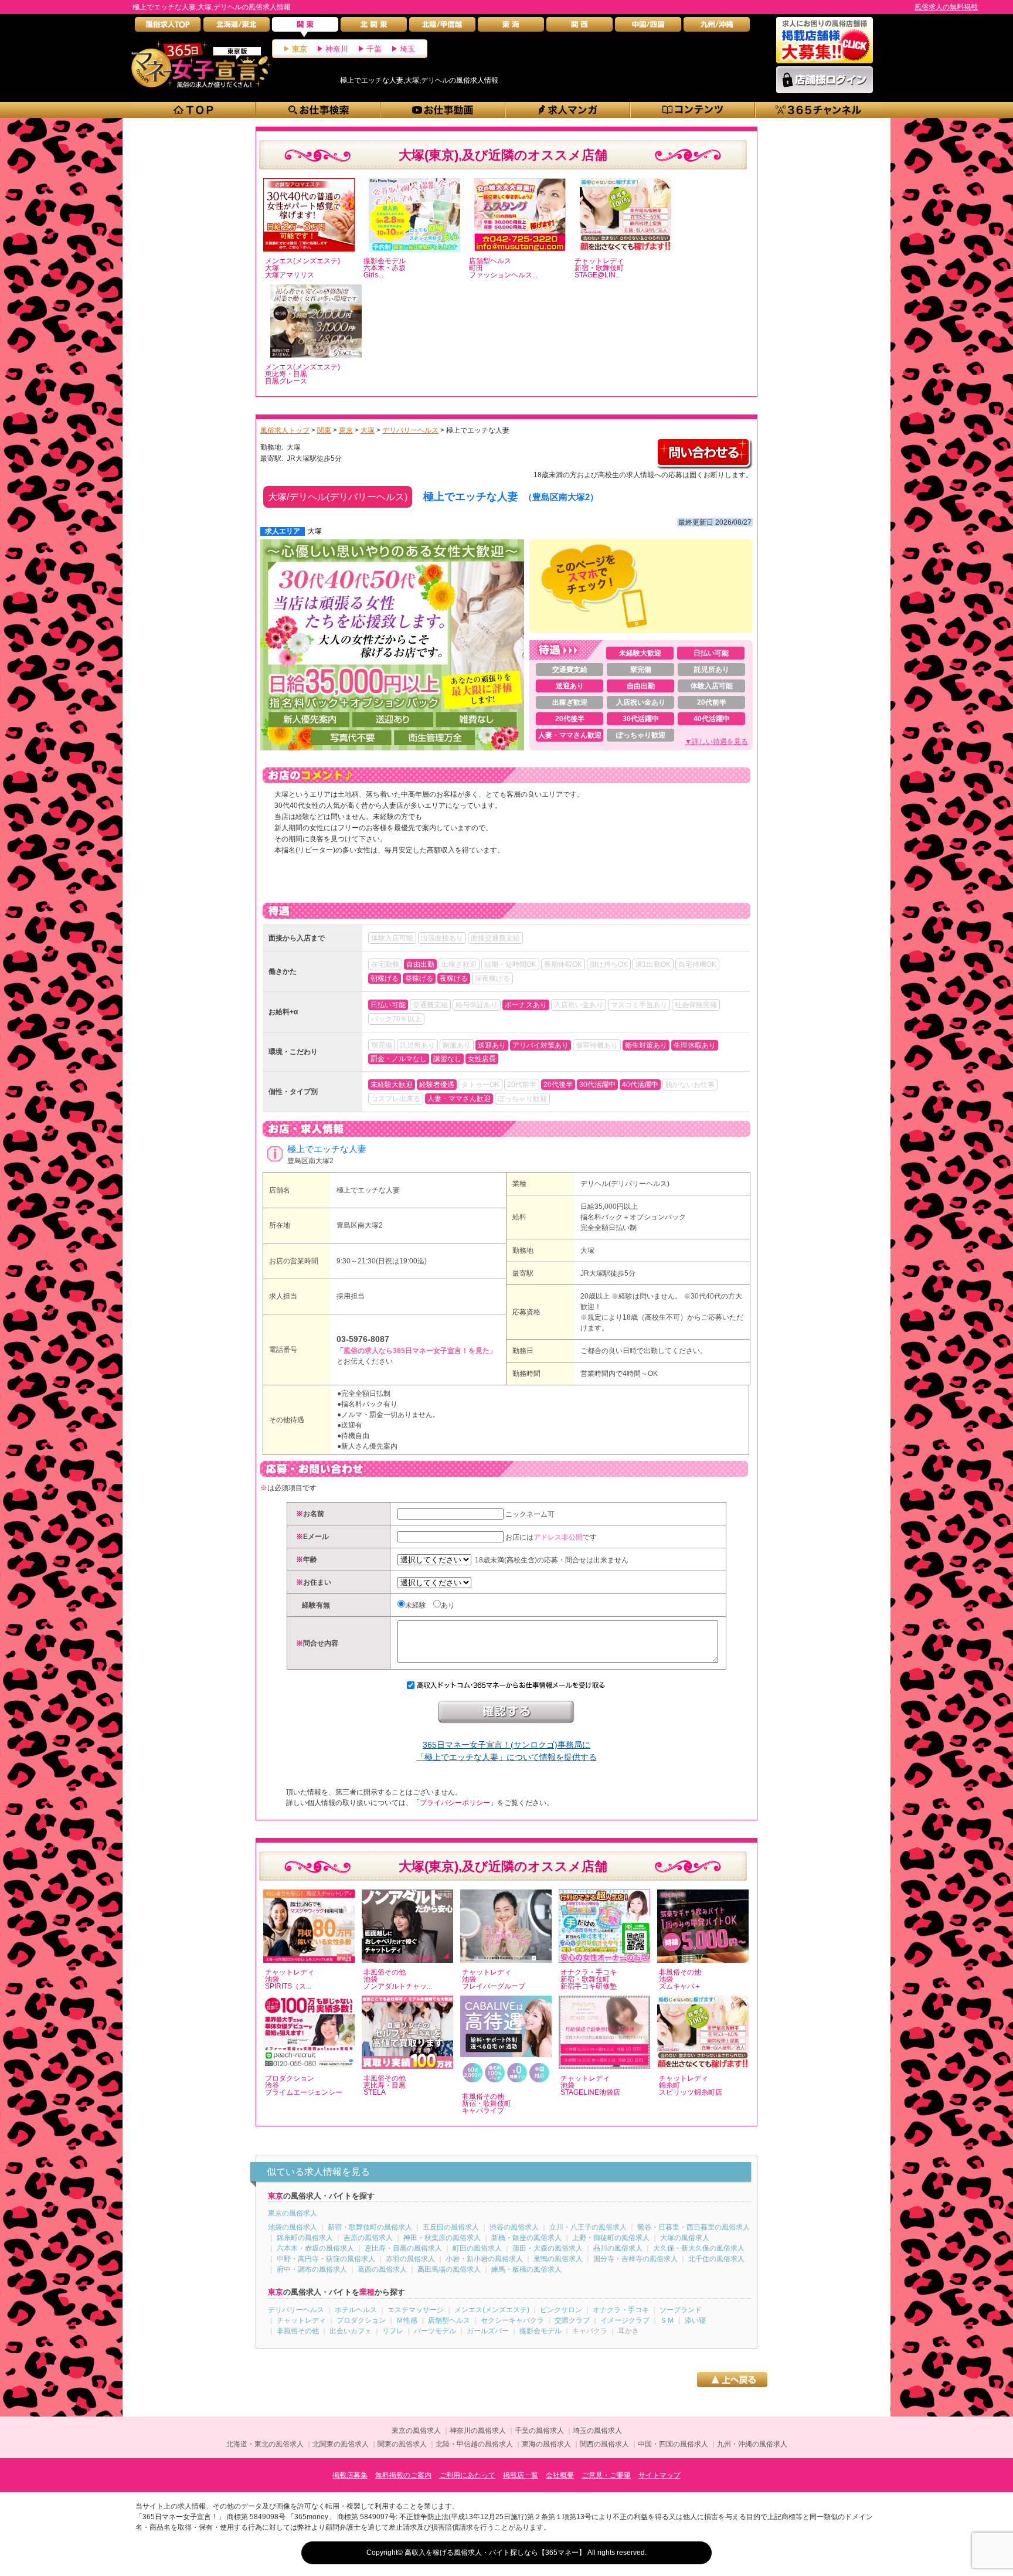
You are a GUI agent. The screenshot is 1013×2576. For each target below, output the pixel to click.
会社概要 (560, 2475)
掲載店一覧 (521, 2475)
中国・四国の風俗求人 (673, 2444)
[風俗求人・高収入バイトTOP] (168, 27)
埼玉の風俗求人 (597, 2431)
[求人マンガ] (568, 110)
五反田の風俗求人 (451, 2227)
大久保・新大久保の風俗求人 (699, 2248)
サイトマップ (660, 2475)
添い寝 (695, 2320)
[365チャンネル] (819, 110)
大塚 (315, 531)
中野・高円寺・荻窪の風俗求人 (326, 2259)
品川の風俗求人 (618, 2248)
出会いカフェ (351, 2331)
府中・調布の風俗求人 (312, 2269)
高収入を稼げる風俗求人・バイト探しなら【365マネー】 (495, 2553)
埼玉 (407, 49)
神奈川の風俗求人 (478, 2431)
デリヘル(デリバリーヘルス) (625, 1184)
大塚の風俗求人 (685, 2238)
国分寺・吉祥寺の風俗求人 (635, 2259)
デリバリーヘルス (296, 2310)
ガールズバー (488, 2331)
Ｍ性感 (407, 2320)
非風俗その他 (298, 2331)
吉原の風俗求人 (368, 2238)
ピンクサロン (561, 2310)
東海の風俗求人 (546, 2444)
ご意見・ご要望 (606, 2475)
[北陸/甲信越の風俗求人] (442, 27)
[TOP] (194, 110)
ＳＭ (667, 2320)
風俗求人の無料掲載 (946, 7)
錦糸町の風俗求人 (305, 2238)
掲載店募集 (350, 2475)
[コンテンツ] (693, 110)
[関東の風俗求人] (305, 27)
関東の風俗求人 (402, 2444)
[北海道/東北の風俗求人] (237, 27)
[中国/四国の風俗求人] (648, 27)
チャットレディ (301, 2320)
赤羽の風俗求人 (410, 2259)
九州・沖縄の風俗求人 (752, 2444)
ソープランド (681, 2310)
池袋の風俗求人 (293, 2227)
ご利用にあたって (467, 2475)
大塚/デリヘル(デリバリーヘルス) (338, 497)
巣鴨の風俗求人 (558, 2259)
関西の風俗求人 (604, 2444)
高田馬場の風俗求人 (449, 2269)
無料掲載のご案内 (403, 2475)
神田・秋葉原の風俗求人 (442, 2238)
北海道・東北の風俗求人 (265, 2444)
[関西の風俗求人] (579, 27)
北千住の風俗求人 (716, 2259)
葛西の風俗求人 (382, 2269)
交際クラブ (572, 2320)
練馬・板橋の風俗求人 (526, 2269)
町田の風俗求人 (477, 2248)
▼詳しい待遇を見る (716, 742)
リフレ (393, 2331)
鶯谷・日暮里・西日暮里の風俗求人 (694, 2227)
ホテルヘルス (356, 2310)
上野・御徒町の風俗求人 (611, 2238)
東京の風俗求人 (293, 2213)
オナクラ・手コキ (621, 2310)
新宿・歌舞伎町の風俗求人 (370, 2227)
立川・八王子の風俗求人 (588, 2227)
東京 (300, 49)
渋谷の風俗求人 (514, 2227)
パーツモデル (435, 2331)
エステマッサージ (416, 2310)
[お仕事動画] (443, 110)
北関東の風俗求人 (341, 2444)
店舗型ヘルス (449, 2320)
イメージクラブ (625, 2320)
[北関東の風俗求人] (374, 27)
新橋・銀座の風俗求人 (526, 2238)
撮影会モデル (541, 2331)
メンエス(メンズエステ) (492, 2310)
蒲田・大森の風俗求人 (548, 2248)
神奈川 (337, 49)
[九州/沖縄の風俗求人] (717, 27)
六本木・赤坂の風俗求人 (315, 2248)
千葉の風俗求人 (539, 2431)
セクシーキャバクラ (512, 2320)
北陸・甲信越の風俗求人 (474, 2444)
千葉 (374, 49)
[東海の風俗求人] (511, 27)
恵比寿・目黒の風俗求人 (403, 2248)
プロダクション (361, 2320)
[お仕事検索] (319, 110)
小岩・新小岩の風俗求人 (484, 2259)
